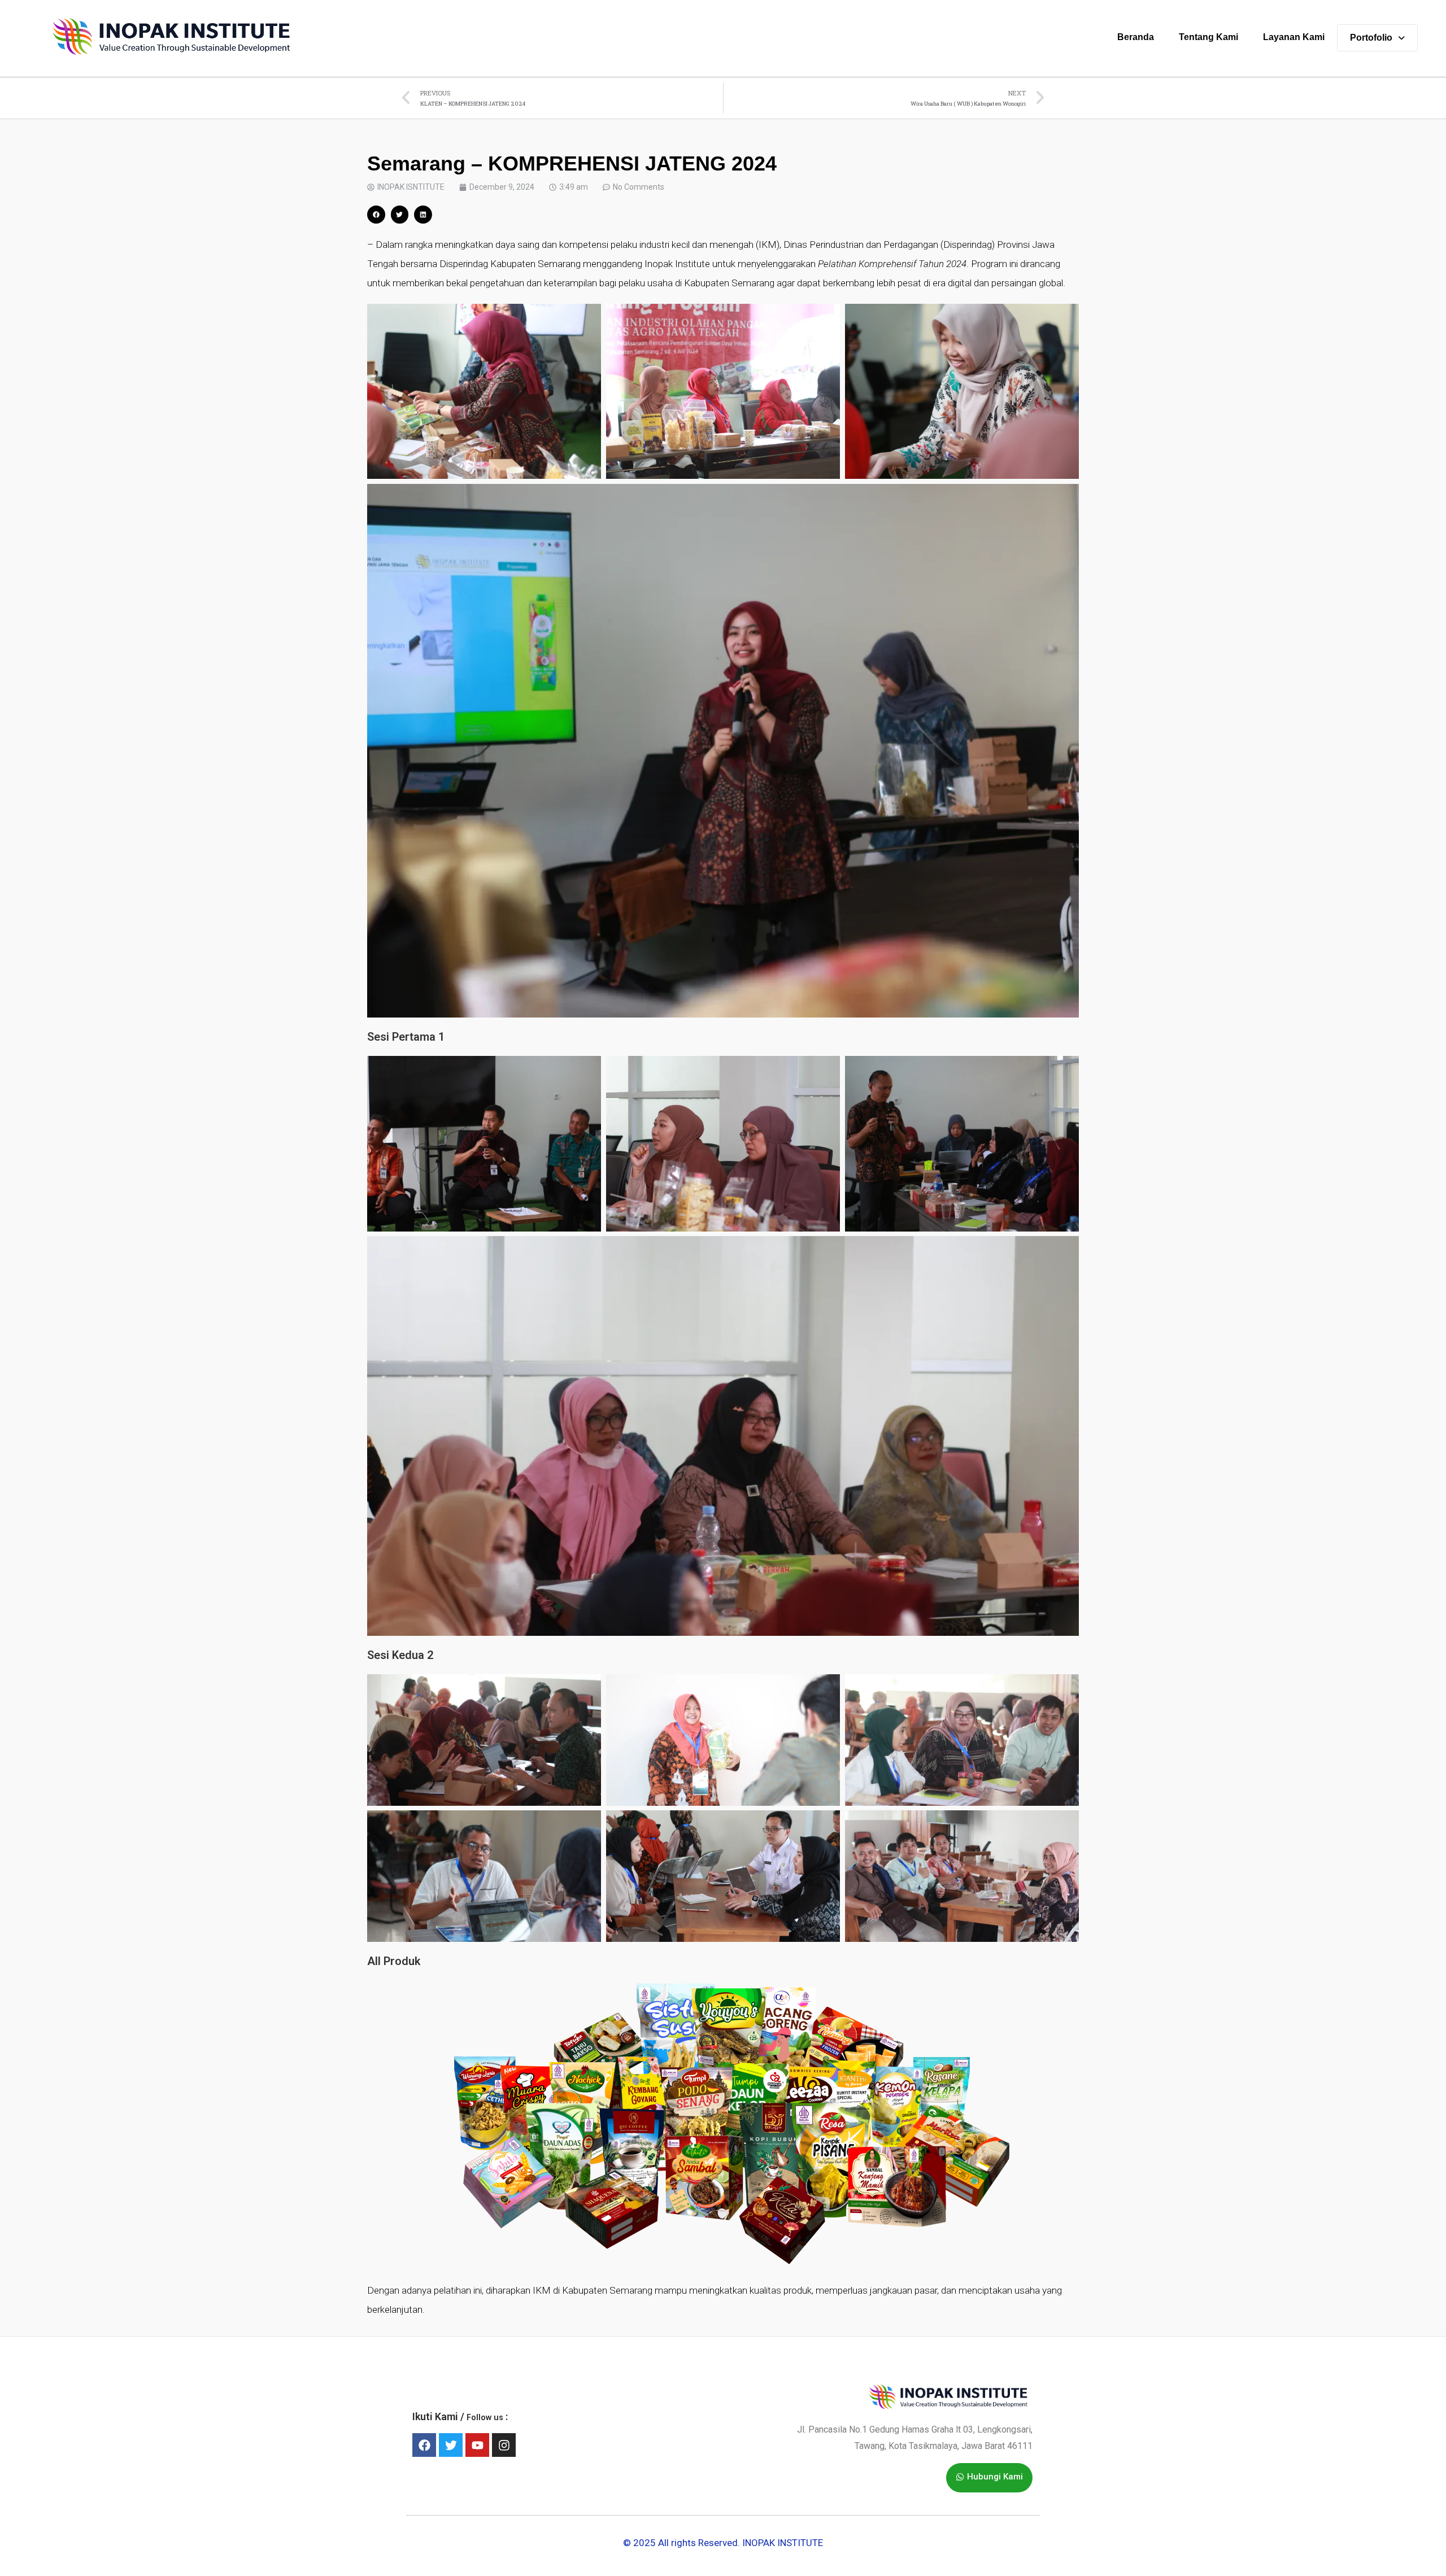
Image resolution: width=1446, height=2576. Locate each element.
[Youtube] (477, 2445)
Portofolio (1371, 38)
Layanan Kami (1294, 37)
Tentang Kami (1208, 37)
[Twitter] (451, 2445)
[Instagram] (504, 2445)
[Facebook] (424, 2445)
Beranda (1136, 37)
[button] (376, 215)
